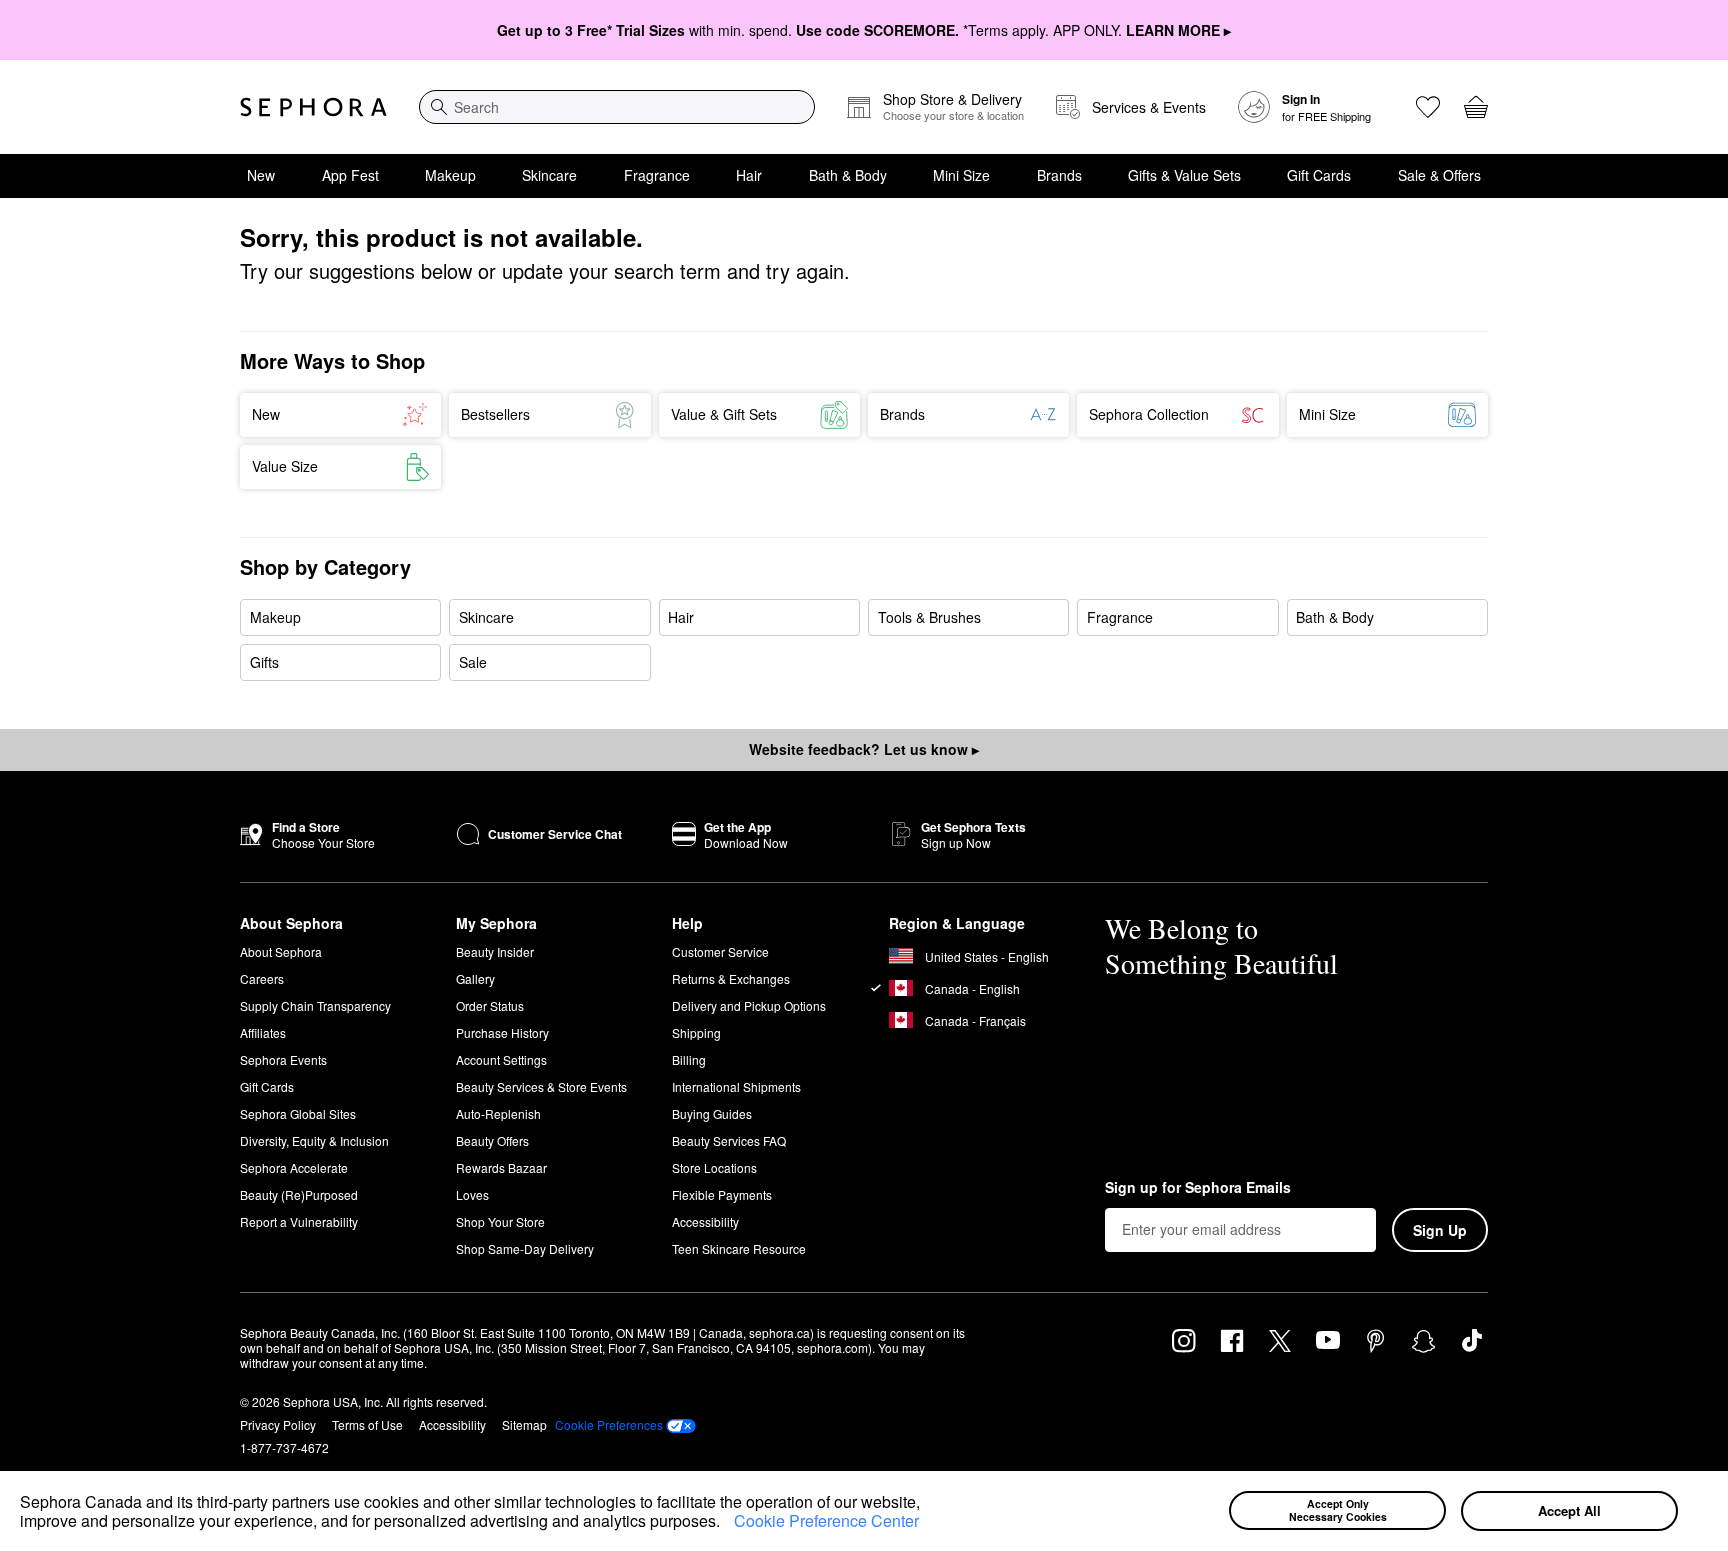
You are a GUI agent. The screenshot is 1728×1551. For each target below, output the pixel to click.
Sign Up (1440, 1230)
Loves (472, 1194)
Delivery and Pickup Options (749, 1005)
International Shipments (736, 1086)
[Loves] (1428, 107)
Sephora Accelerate (294, 1167)
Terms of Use (367, 1424)
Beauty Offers (492, 1140)
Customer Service (720, 951)
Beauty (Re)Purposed (299, 1194)
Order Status (490, 1005)
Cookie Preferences (609, 1425)
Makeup (450, 175)
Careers (262, 978)
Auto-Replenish (498, 1113)
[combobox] (617, 107)
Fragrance (657, 175)
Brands (1059, 175)
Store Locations (714, 1167)
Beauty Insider (495, 951)
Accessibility (705, 1221)
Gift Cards (1319, 175)
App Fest (350, 175)
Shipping (696, 1032)
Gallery (475, 978)
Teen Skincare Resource (739, 1248)
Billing (689, 1059)
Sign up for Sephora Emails (1198, 1188)
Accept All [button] (1569, 1510)
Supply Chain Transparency (315, 1005)
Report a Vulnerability (299, 1221)
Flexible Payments (722, 1194)
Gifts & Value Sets (1184, 175)
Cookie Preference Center (826, 1520)
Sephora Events (283, 1059)
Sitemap (524, 1424)
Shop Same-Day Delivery (525, 1248)
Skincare (549, 175)
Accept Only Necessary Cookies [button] (1338, 1510)
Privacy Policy (278, 1424)
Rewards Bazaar (501, 1167)
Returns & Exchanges (731, 978)
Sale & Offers (1439, 175)
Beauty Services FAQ (729, 1140)
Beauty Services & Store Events (541, 1086)
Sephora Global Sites (298, 1113)
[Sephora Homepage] (313, 107)
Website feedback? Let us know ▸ (864, 749)
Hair (749, 175)
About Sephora (281, 951)
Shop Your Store (500, 1221)
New (261, 175)
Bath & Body (848, 175)
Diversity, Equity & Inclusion (314, 1140)
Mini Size (961, 175)
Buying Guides (712, 1113)
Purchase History (502, 1032)
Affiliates (263, 1032)
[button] (727, 1524)
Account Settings (501, 1059)
